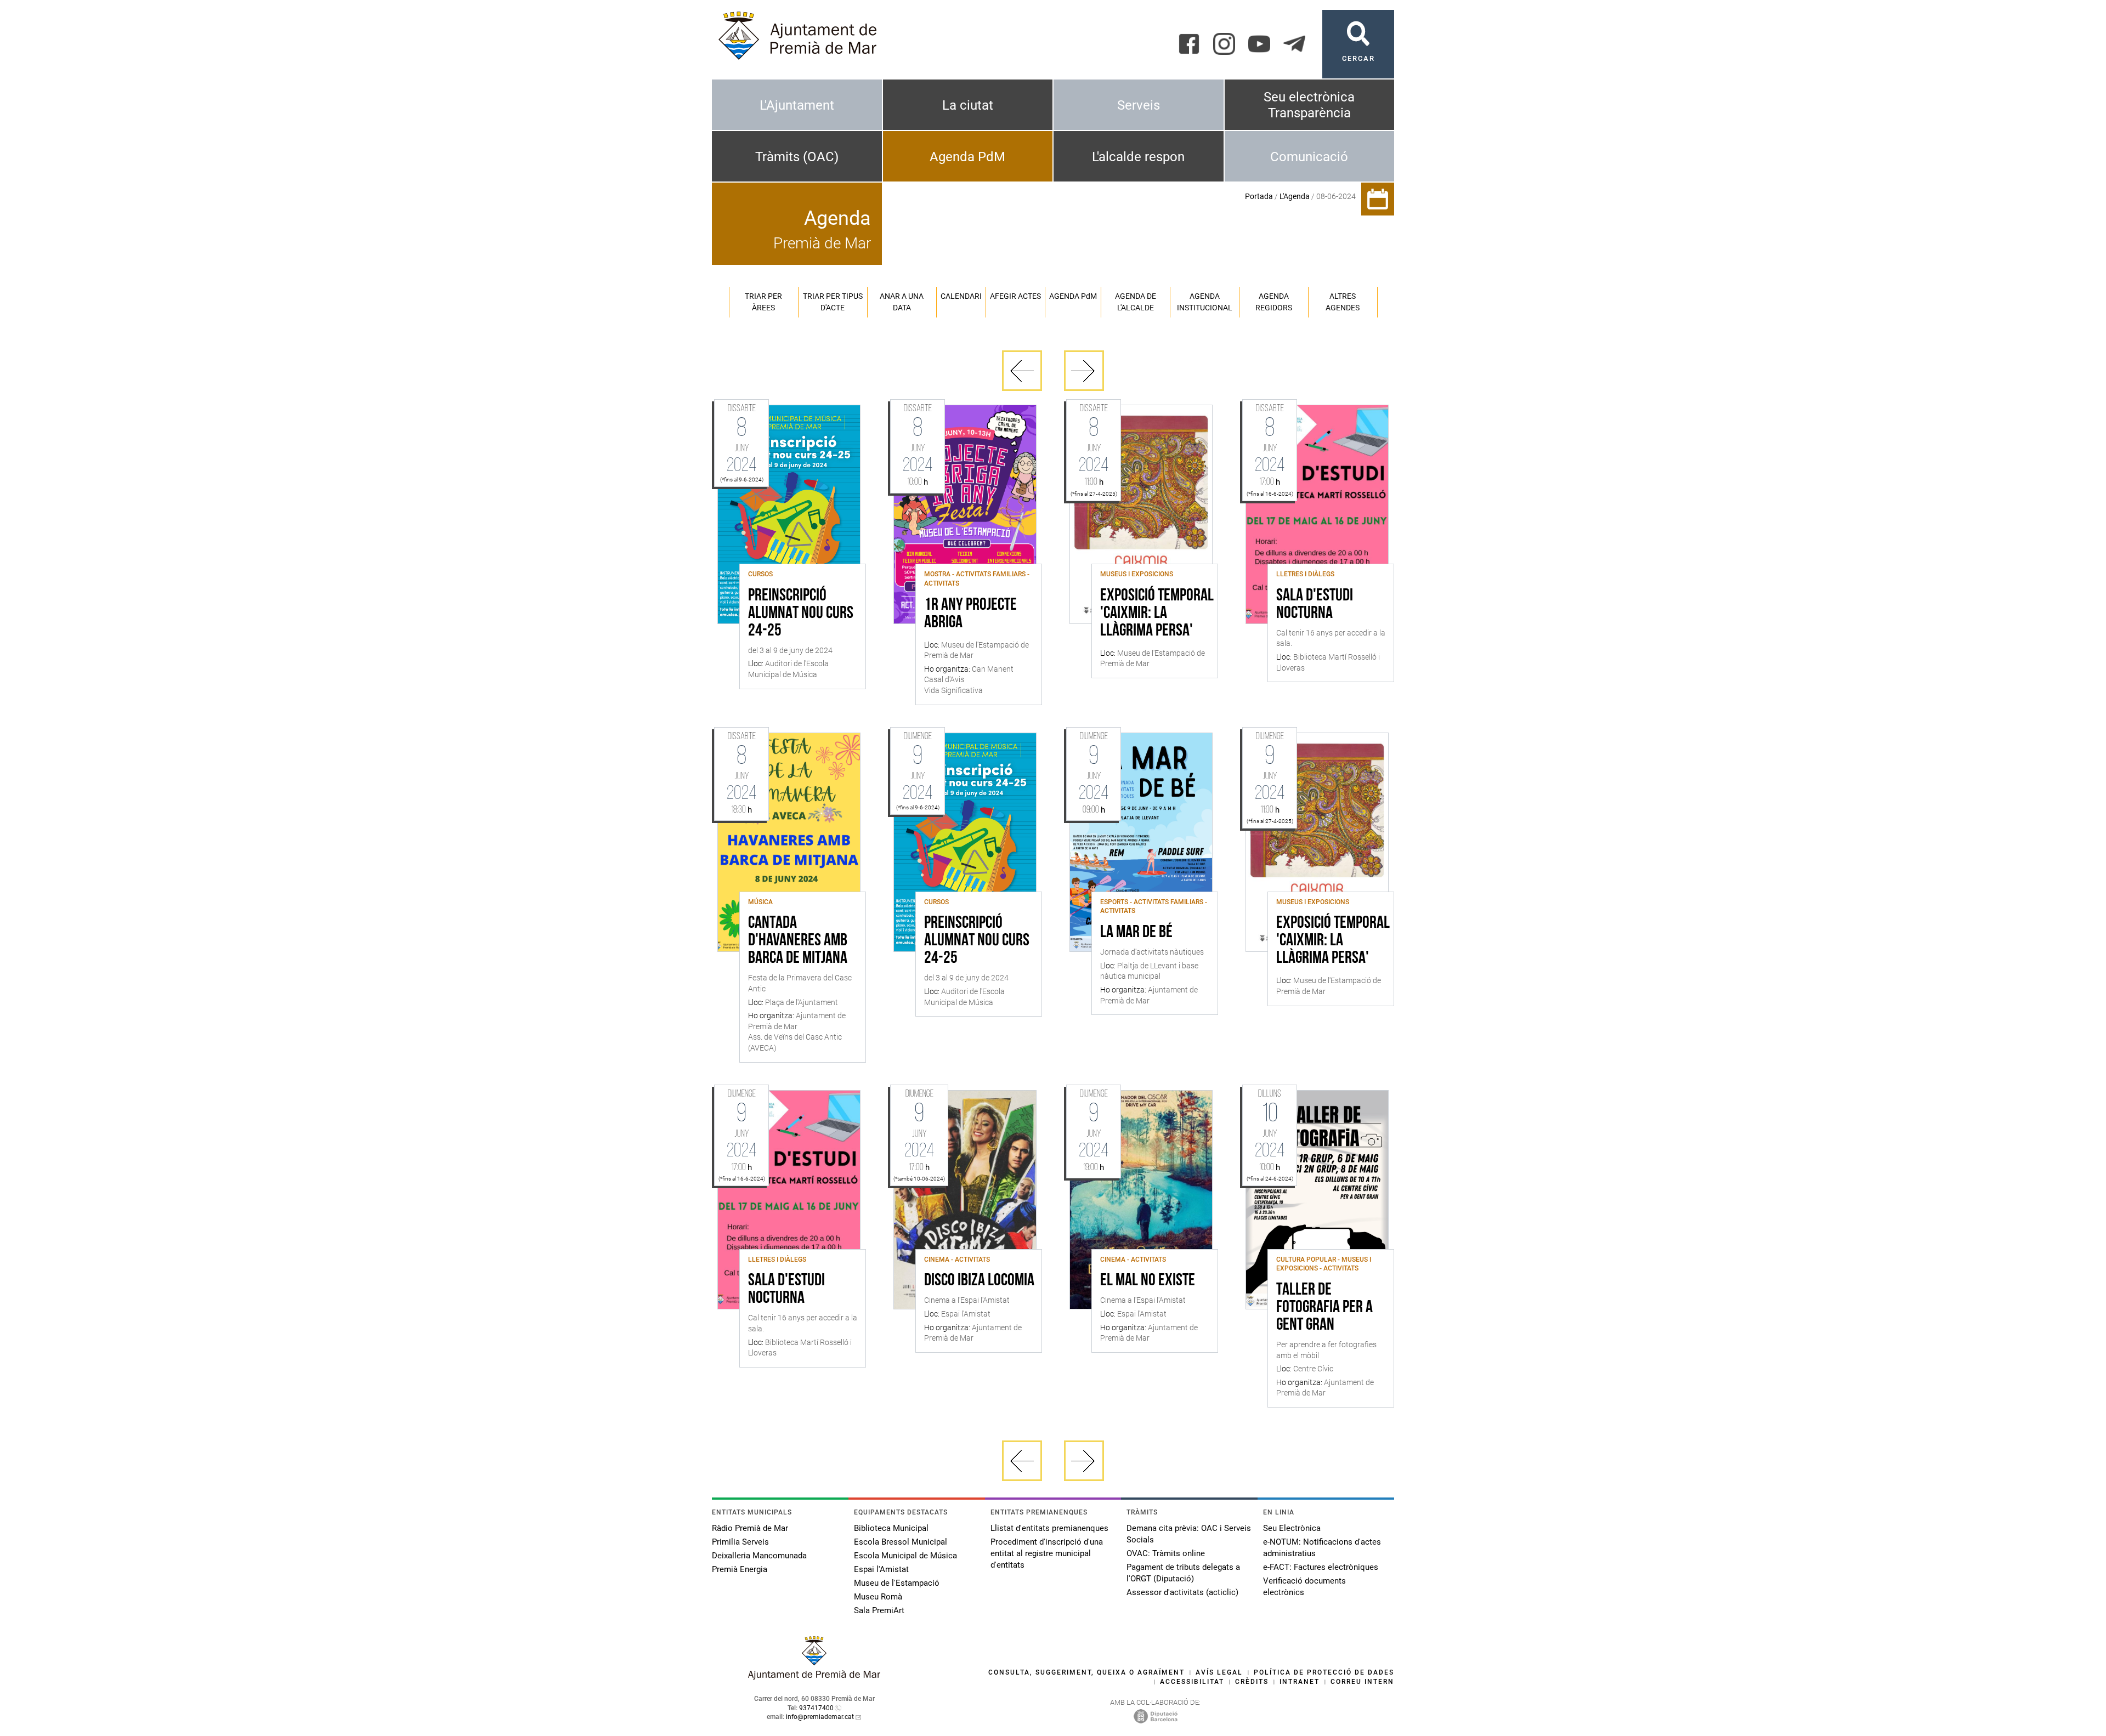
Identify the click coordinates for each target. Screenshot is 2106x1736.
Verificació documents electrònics (1304, 1587)
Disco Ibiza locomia (979, 1281)
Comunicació (1309, 157)
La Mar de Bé (1136, 933)
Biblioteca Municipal (891, 1528)
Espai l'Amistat (881, 1569)
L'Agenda (1295, 196)
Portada (1259, 196)
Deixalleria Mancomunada (759, 1556)
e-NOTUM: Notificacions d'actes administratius (1322, 1548)
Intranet (1300, 1682)
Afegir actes (1015, 296)
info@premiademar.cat (820, 1717)
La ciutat (968, 105)
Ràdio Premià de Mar (750, 1528)
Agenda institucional (1205, 302)
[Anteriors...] (1022, 371)
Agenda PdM (967, 157)
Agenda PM (1073, 296)
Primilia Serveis (740, 1542)
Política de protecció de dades (1324, 1672)
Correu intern (1362, 1682)
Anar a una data (902, 302)
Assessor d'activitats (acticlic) (1182, 1592)
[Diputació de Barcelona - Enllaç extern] (1156, 1716)
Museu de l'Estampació (897, 1583)
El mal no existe (1148, 1281)
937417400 (816, 1708)
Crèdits (1252, 1682)
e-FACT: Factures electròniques (1321, 1567)
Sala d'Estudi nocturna (1315, 605)
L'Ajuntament (797, 105)
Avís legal (1219, 1672)
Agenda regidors (1274, 302)
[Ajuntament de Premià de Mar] (814, 1677)
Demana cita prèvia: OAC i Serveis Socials (1189, 1534)
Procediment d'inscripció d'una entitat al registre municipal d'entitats (1047, 1553)
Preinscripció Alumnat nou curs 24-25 (801, 614)
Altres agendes (1343, 302)
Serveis (1139, 105)
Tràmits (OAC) (797, 157)
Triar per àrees (763, 302)
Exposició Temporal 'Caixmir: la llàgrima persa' (1157, 614)
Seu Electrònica (1292, 1528)
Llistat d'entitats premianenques (1049, 1528)
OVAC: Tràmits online (1166, 1553)
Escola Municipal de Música (905, 1556)
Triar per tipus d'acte (833, 302)
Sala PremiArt (879, 1610)
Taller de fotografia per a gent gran (1324, 1308)
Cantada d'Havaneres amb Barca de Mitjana (798, 941)
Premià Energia (740, 1569)
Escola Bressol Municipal (901, 1542)
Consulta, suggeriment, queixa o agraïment (1086, 1672)
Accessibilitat (1192, 1682)
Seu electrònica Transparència (1309, 105)
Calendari (961, 296)
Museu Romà (878, 1597)
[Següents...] (1084, 371)
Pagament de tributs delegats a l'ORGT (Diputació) (1183, 1573)
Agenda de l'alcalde (1136, 302)
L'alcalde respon (1138, 157)
